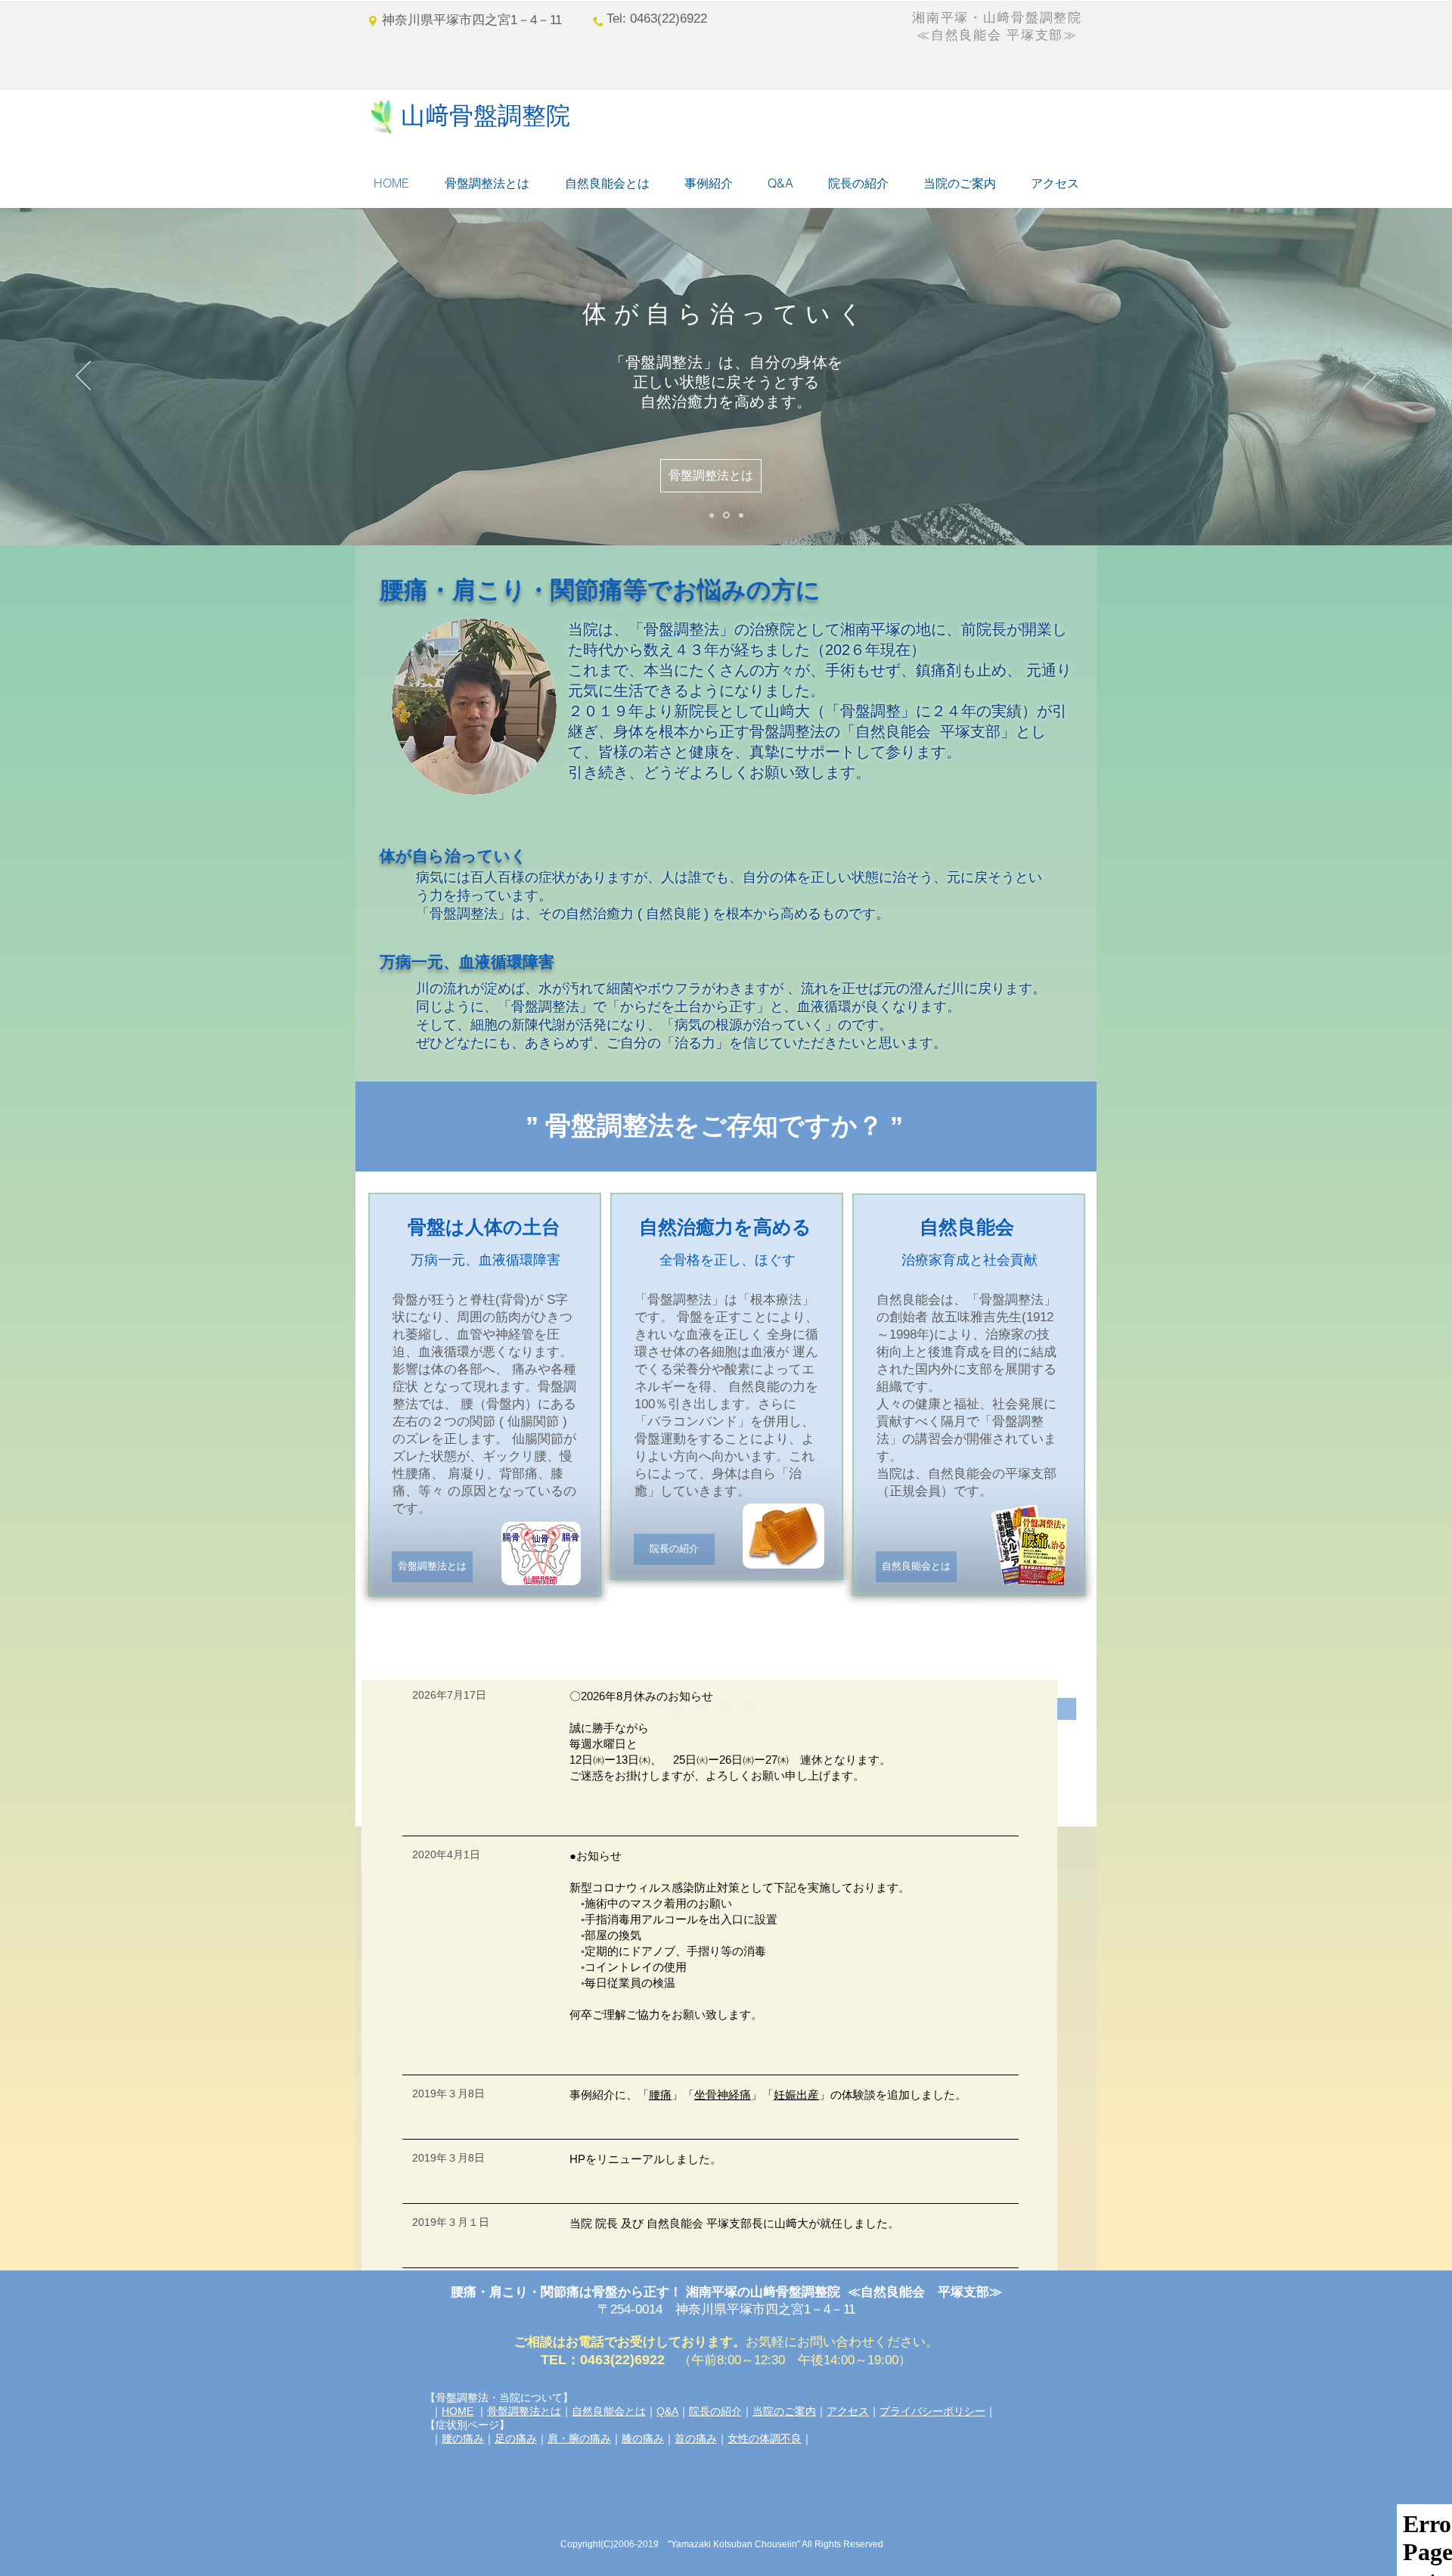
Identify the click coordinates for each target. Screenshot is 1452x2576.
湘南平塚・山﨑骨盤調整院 (1004, 18)
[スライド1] (740, 515)
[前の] (83, 377)
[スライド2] (712, 515)
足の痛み (516, 2438)
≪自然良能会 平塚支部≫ (997, 35)
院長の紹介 (715, 2411)
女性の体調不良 (765, 2438)
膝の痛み (643, 2438)
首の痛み (696, 2438)
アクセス (848, 2411)
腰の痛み (463, 2438)
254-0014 (643, 2309)
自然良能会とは (609, 2411)
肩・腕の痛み (579, 2438)
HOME (458, 2411)
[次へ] (1369, 377)
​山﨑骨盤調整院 (486, 115)
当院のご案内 (784, 2411)
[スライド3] (725, 515)
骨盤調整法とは (524, 2411)
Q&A (667, 2411)
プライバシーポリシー (932, 2411)
